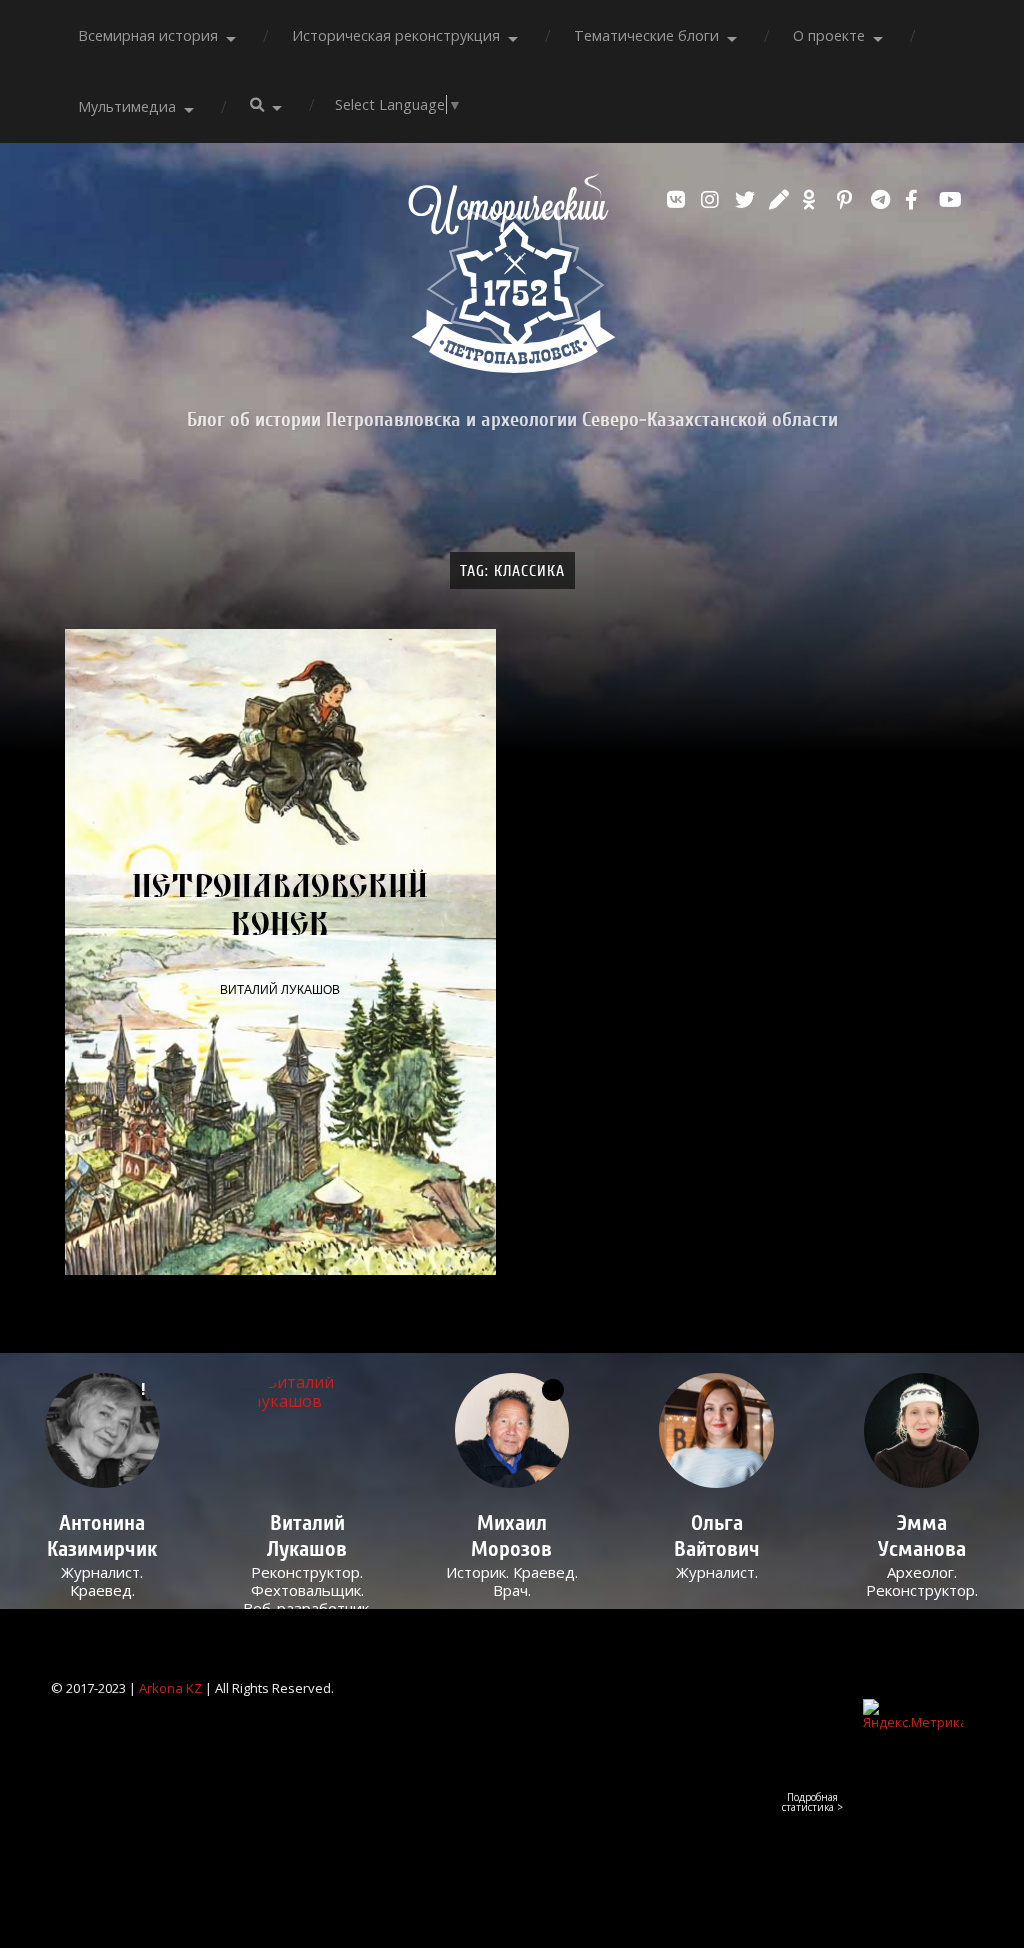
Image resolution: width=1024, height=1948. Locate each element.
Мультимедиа (127, 106)
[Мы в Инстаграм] (713, 200)
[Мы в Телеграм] (883, 200)
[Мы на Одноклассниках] (815, 200)
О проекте (829, 35)
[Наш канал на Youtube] (951, 200)
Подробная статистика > (812, 1802)
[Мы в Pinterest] (849, 200)
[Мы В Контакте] (679, 200)
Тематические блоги (646, 35)
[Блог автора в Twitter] (747, 200)
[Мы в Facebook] (917, 200)
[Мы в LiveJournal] (781, 200)
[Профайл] (307, 1430)
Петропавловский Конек (280, 903)
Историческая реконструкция (396, 35)
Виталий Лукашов (280, 990)
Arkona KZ (170, 1688)
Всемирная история (148, 35)
